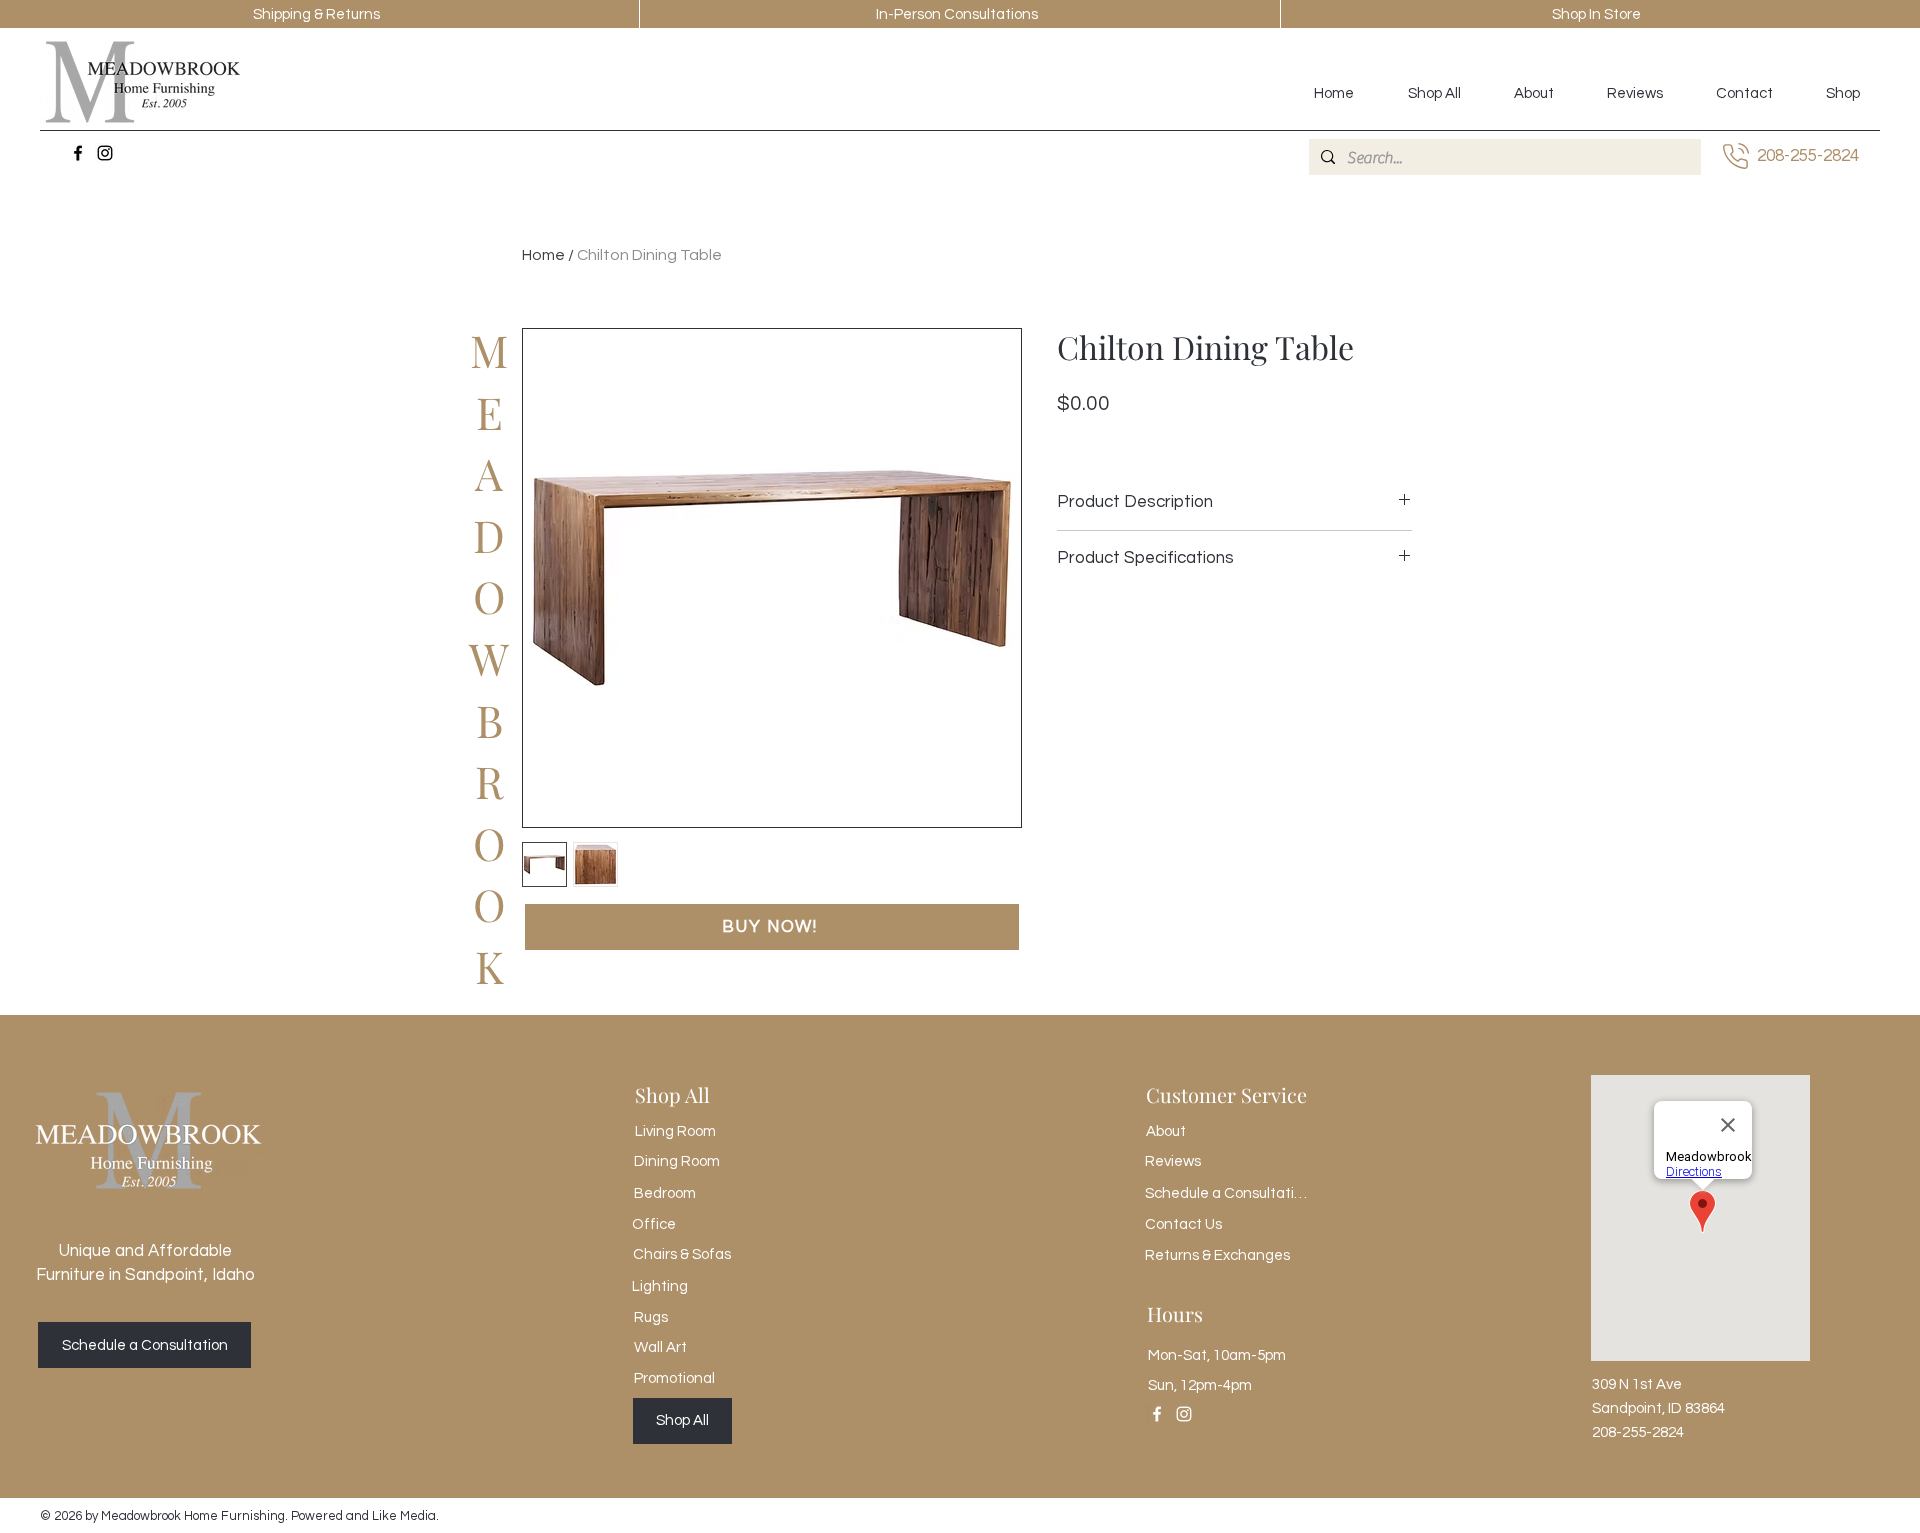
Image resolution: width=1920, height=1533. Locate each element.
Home (543, 255)
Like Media (404, 1516)
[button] (772, 927)
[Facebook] (78, 153)
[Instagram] (105, 153)
